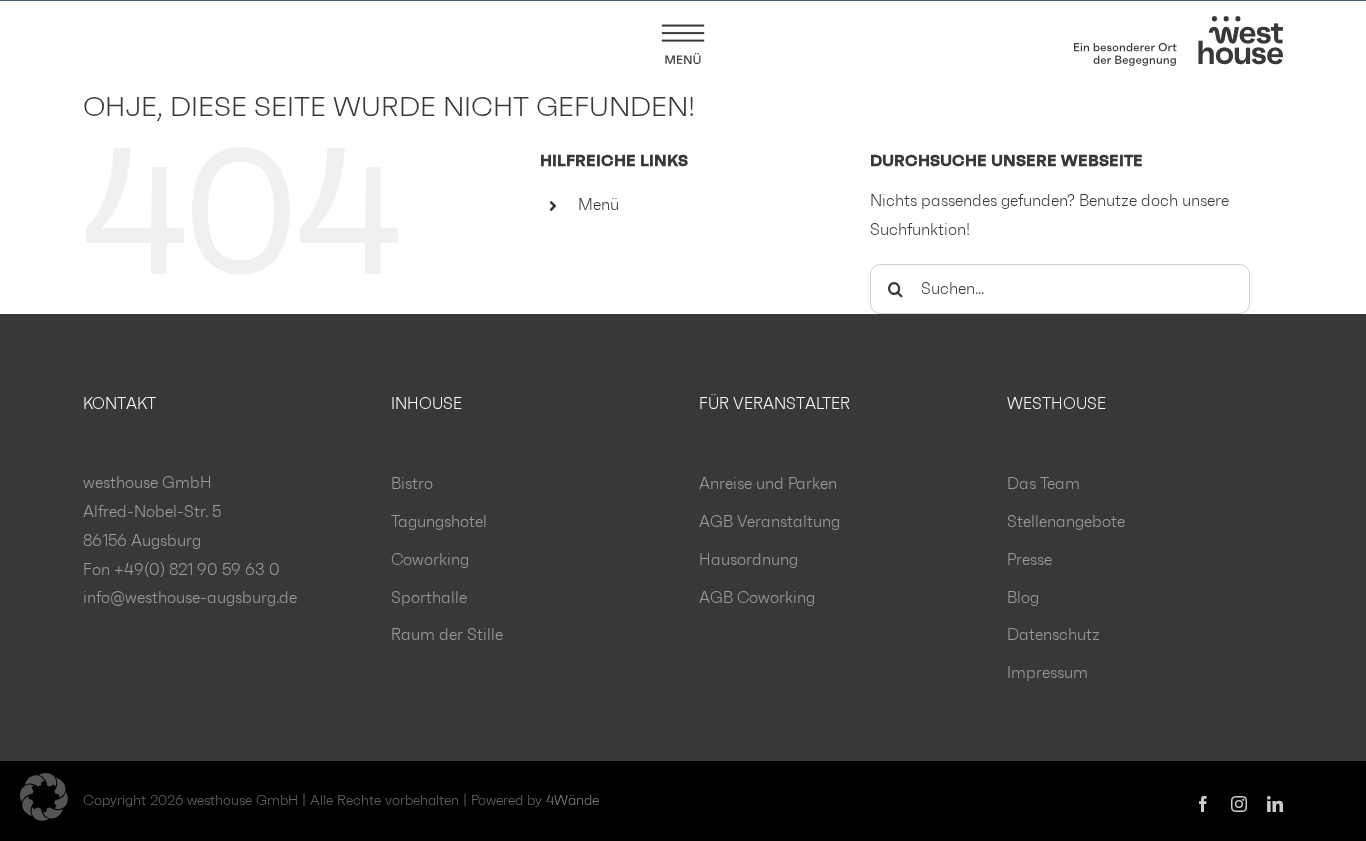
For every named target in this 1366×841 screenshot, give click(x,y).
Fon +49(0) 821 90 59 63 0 (181, 570)
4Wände (572, 801)
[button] (44, 797)
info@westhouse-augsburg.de (190, 598)
